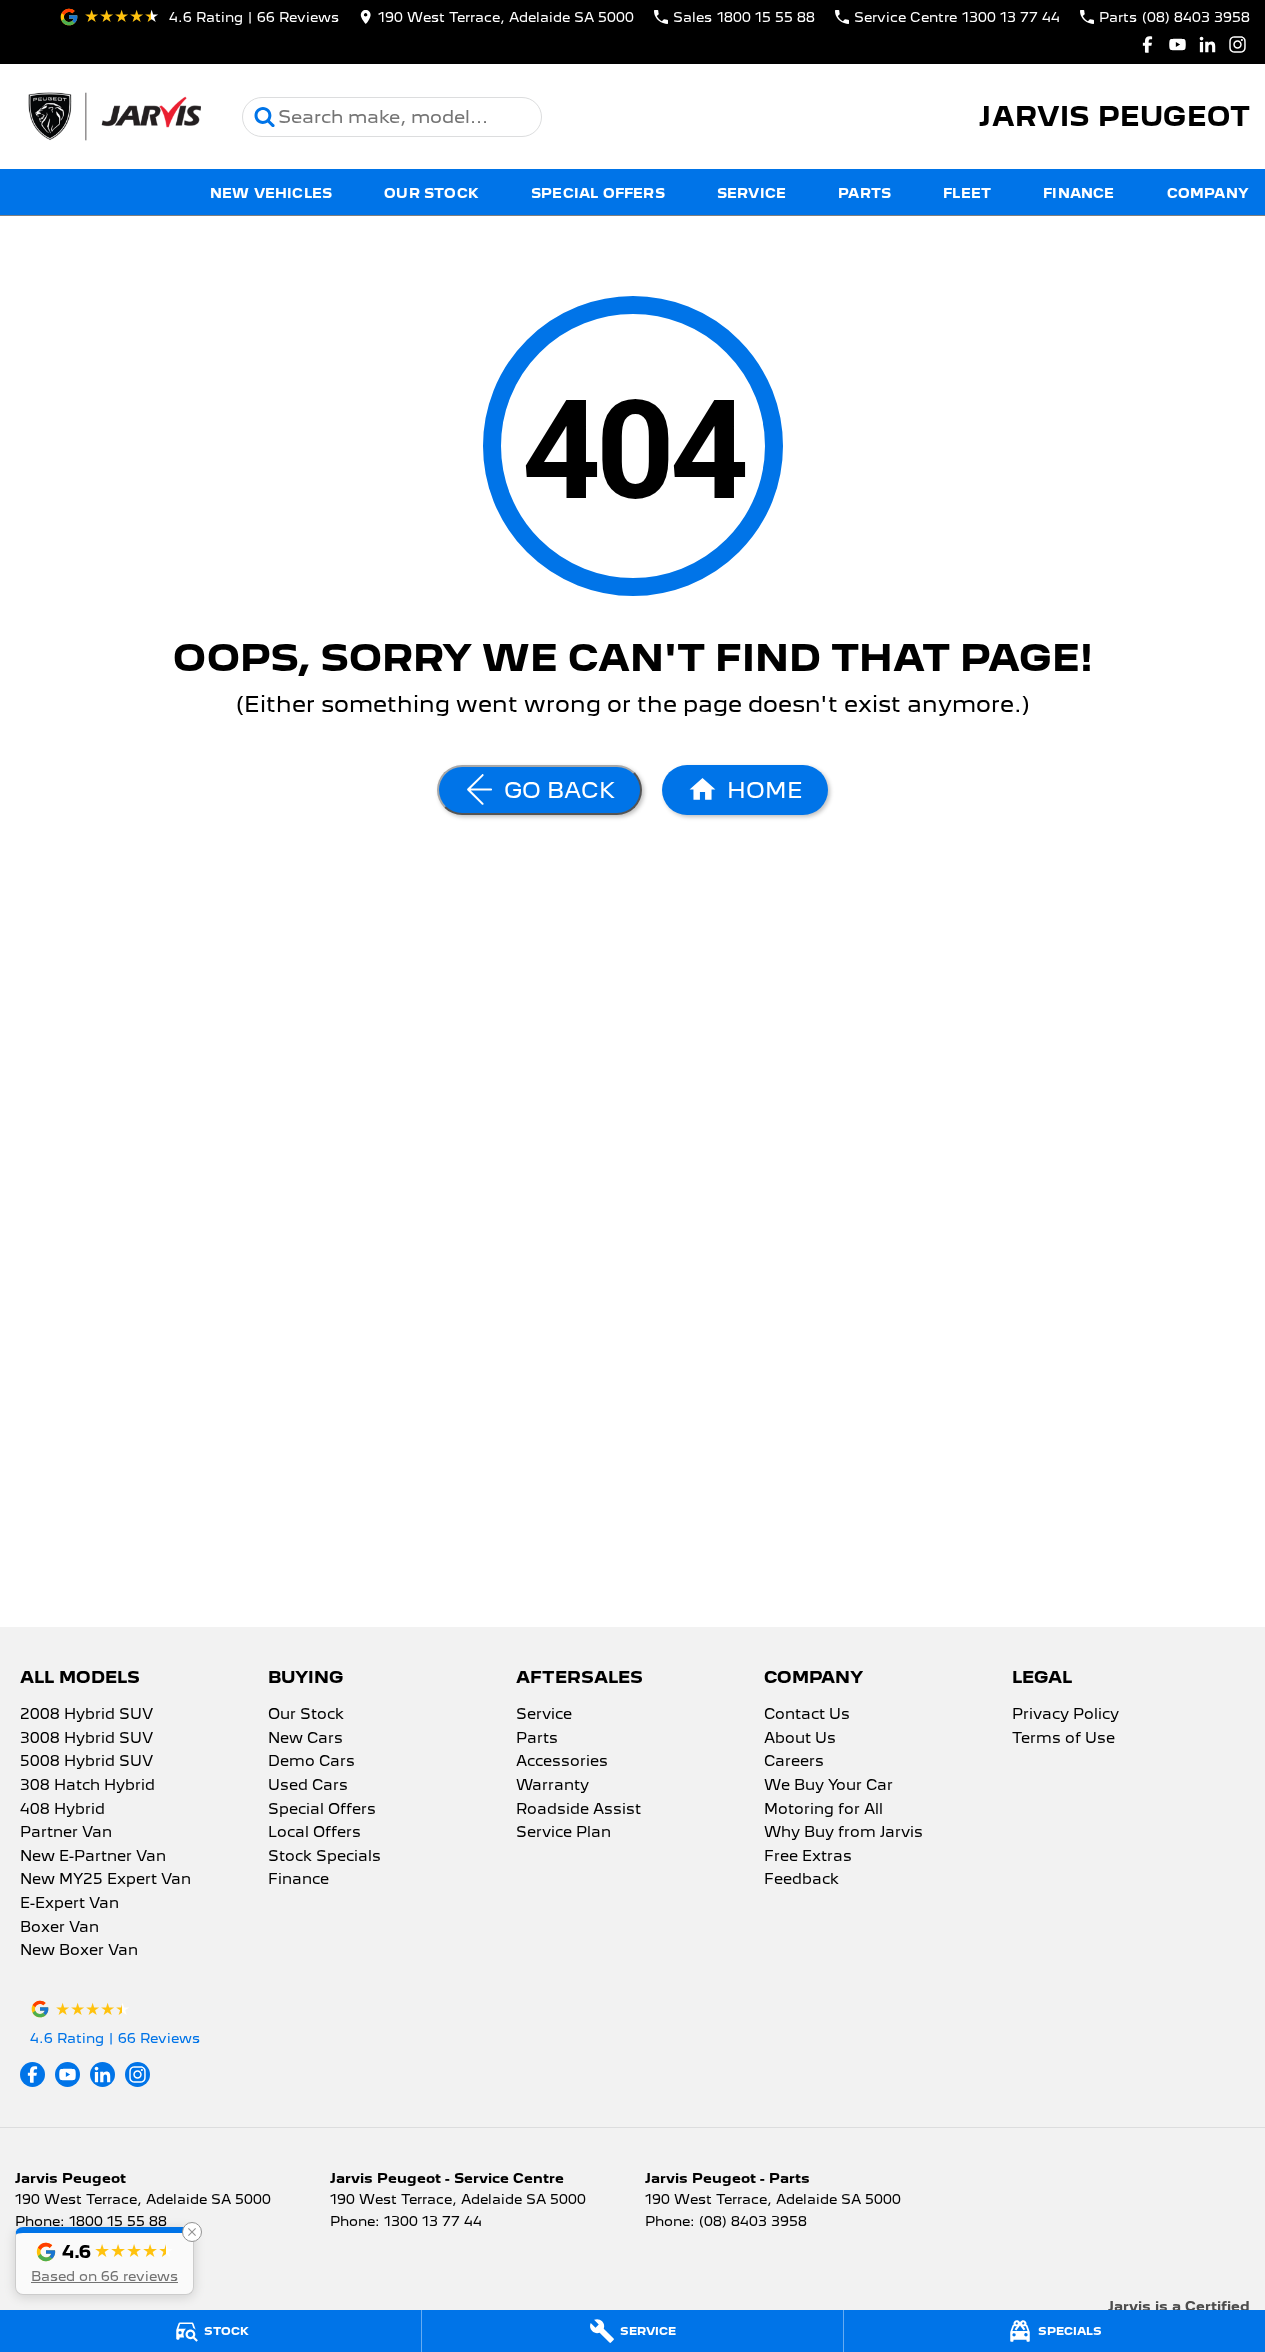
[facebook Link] (1147, 44)
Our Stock (431, 193)
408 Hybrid (62, 1810)
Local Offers (314, 1833)
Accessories (562, 1762)
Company (1208, 193)
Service (751, 193)
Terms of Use (1063, 1739)
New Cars (305, 1739)
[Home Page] (113, 116)
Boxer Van (59, 1928)
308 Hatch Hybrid (87, 1786)
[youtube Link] (1177, 44)
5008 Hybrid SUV (86, 1762)
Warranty (552, 1786)
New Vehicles (271, 193)
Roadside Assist (578, 1810)
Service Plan (563, 1833)
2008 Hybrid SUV (86, 1715)
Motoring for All (823, 1810)
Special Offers (598, 193)
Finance (1078, 193)
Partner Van (66, 1833)
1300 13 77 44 (433, 2221)
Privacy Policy (1065, 1715)
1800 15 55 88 (118, 2221)
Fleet (967, 193)
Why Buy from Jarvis (843, 1833)
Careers (794, 1762)
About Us (800, 1739)
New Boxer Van (79, 1951)
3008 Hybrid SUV (86, 1739)
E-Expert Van (69, 1904)
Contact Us (807, 1715)
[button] (104, 2261)
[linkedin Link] (1207, 44)
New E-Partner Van (93, 1857)
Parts (864, 193)
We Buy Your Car (828, 1786)
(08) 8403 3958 (753, 2221)
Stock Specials (324, 1857)
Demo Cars (311, 1762)
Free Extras (808, 1857)
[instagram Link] (1237, 44)
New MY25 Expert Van (105, 1880)
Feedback (801, 1880)
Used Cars (308, 1786)
